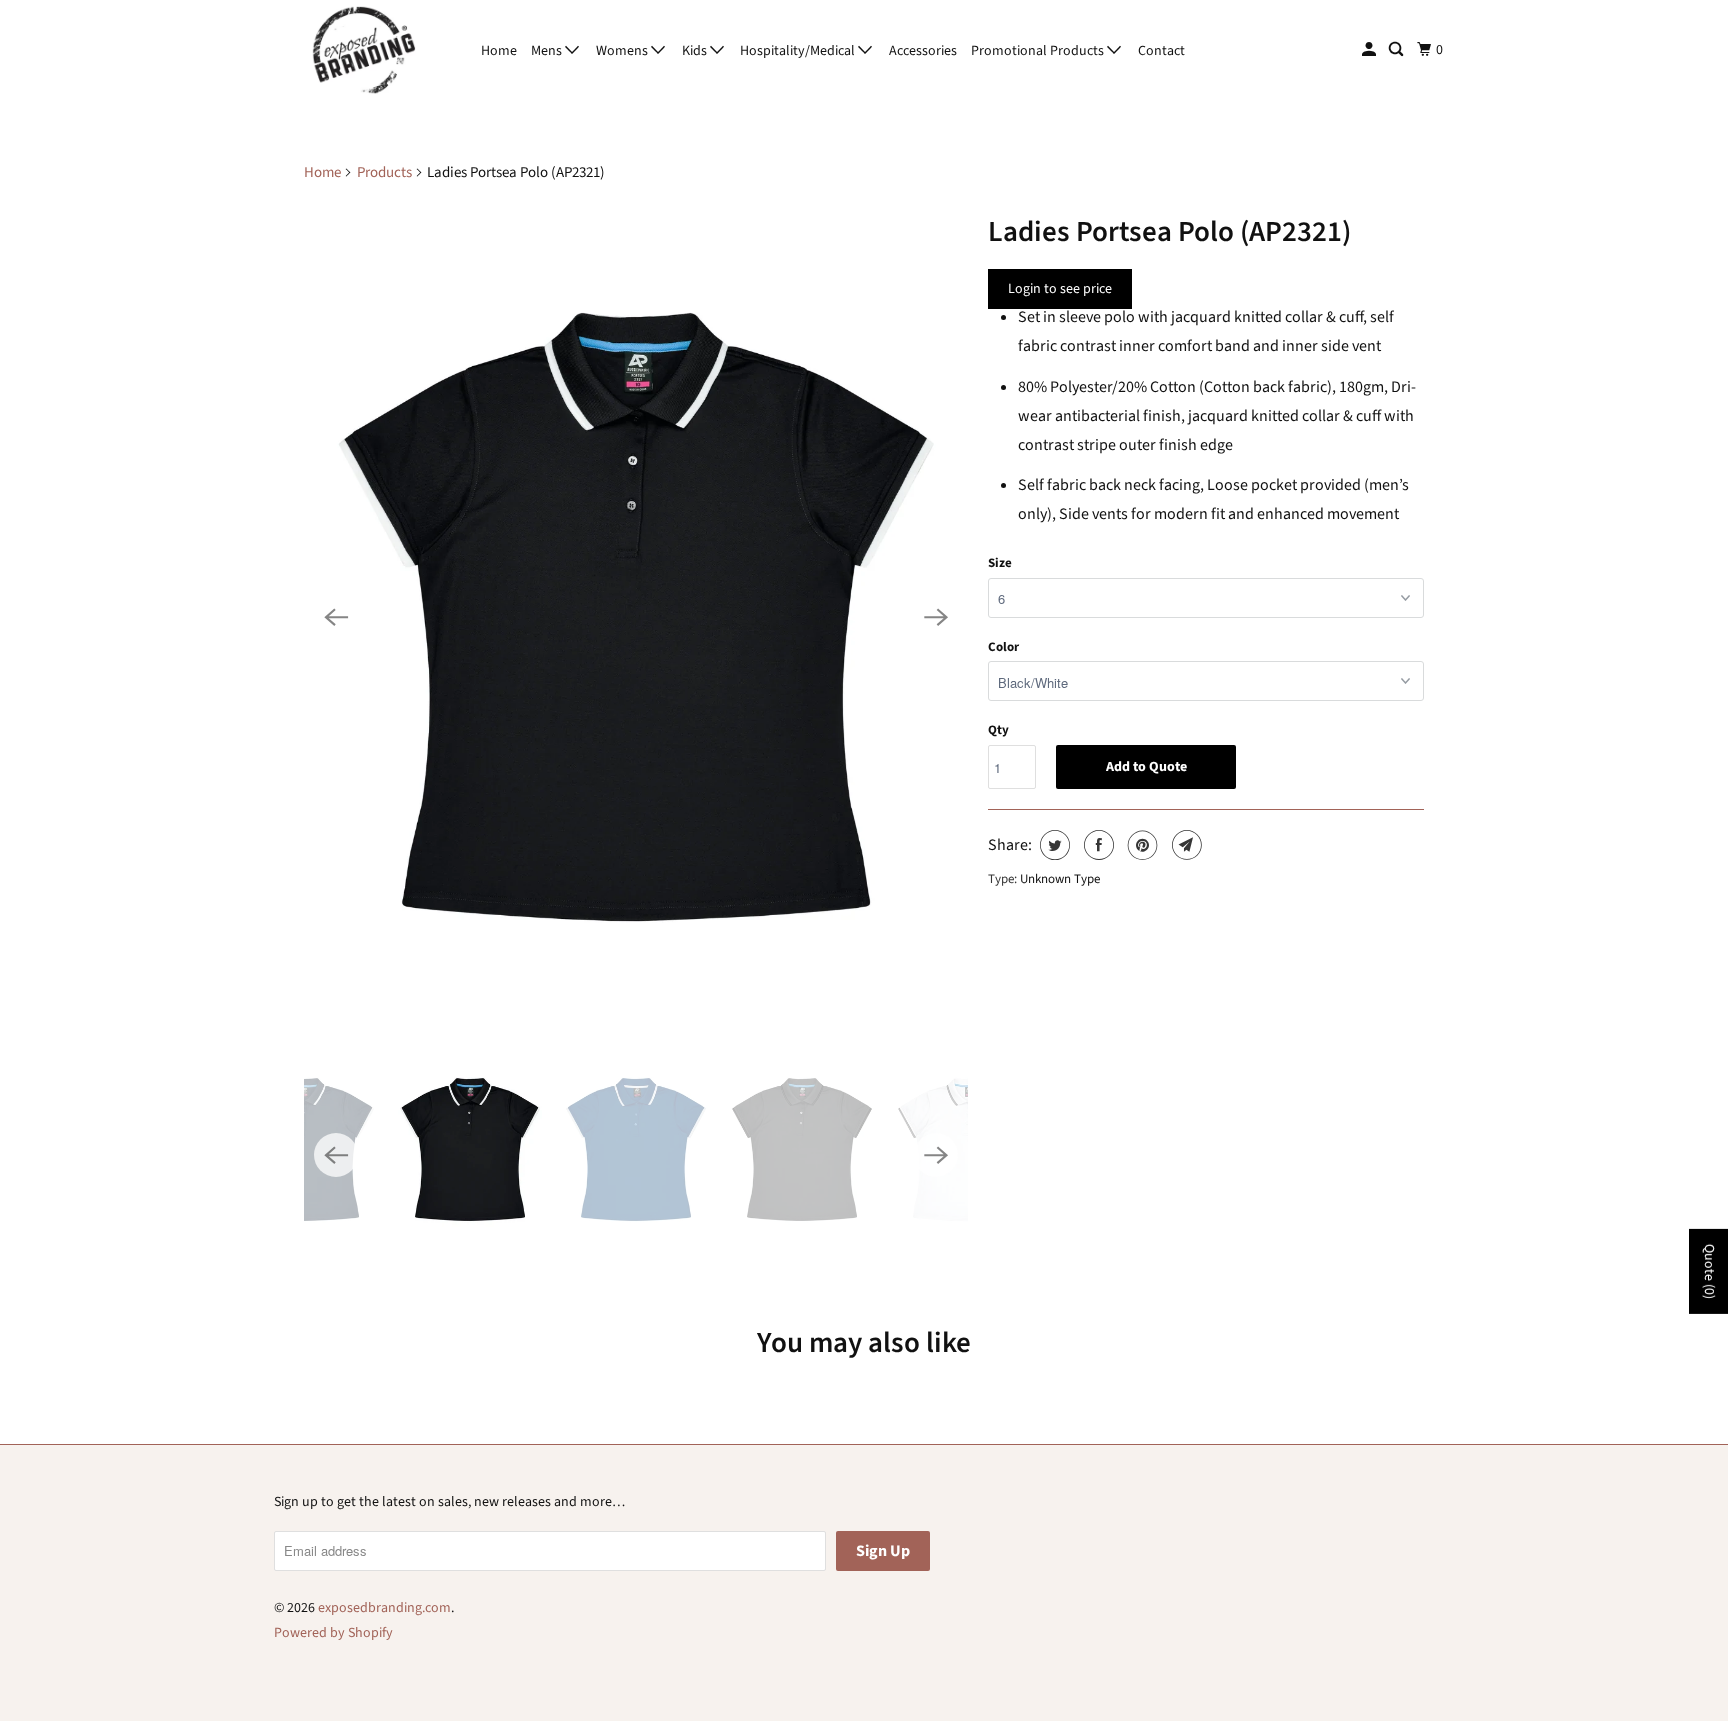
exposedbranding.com (384, 1608)
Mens (548, 51)
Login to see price (1060, 289)
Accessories (923, 51)
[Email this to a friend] (1184, 845)
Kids (696, 51)
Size (1000, 563)
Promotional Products (1039, 51)
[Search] (1397, 50)
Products (384, 172)
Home (499, 51)
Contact (1161, 51)
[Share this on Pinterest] (1140, 845)
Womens (623, 51)
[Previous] (336, 617)
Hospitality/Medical (799, 51)
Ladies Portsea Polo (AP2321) (1169, 232)
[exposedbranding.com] (364, 50)
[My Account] (1370, 50)
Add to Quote (1146, 767)
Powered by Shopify (333, 1633)
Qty (998, 730)
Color (1003, 647)
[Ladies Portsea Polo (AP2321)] (636, 617)
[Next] (936, 617)
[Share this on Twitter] (1052, 845)
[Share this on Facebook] (1096, 845)
